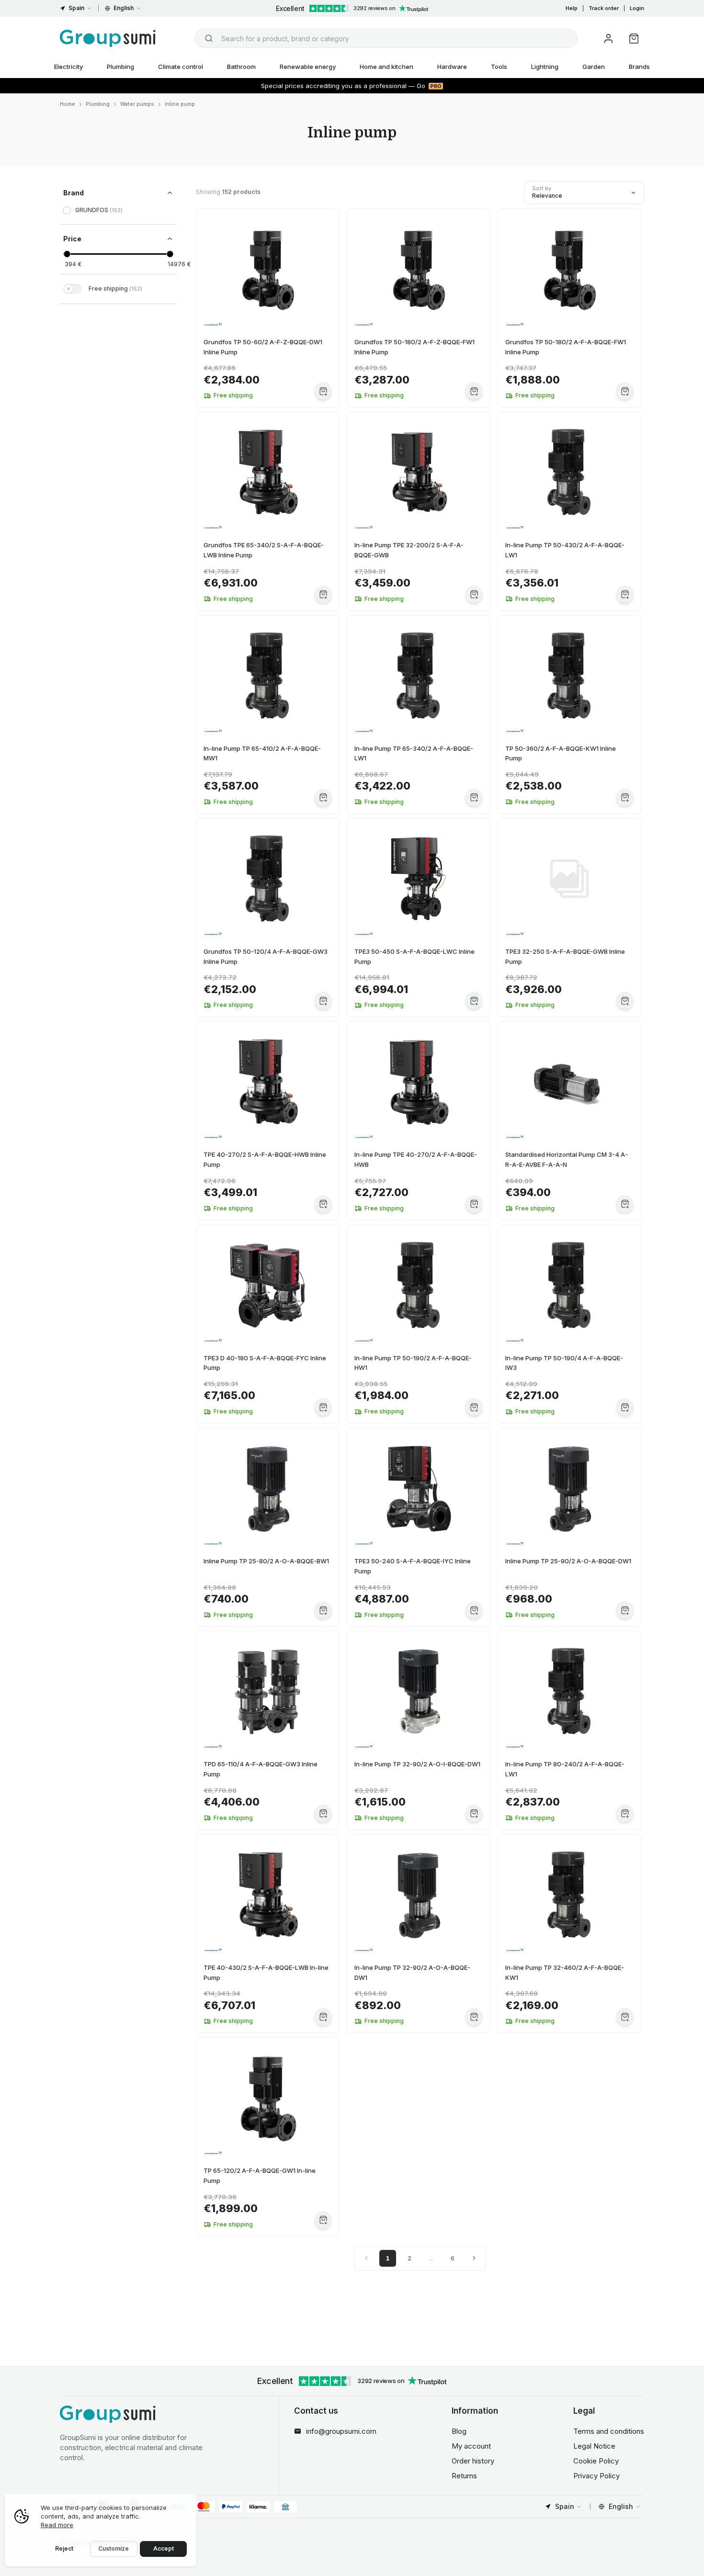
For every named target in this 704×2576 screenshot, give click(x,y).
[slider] (67, 254)
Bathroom (241, 67)
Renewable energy (308, 67)
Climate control (181, 67)
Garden (594, 67)
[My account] (608, 39)
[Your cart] (634, 39)
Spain (76, 8)
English (124, 8)
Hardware (452, 67)
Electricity (68, 67)
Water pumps (137, 104)
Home (68, 104)
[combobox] (386, 38)
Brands (639, 67)
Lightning (545, 67)
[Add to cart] (323, 391)
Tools (499, 67)
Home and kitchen (386, 67)
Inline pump (180, 104)
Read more (57, 2525)
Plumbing (120, 67)
